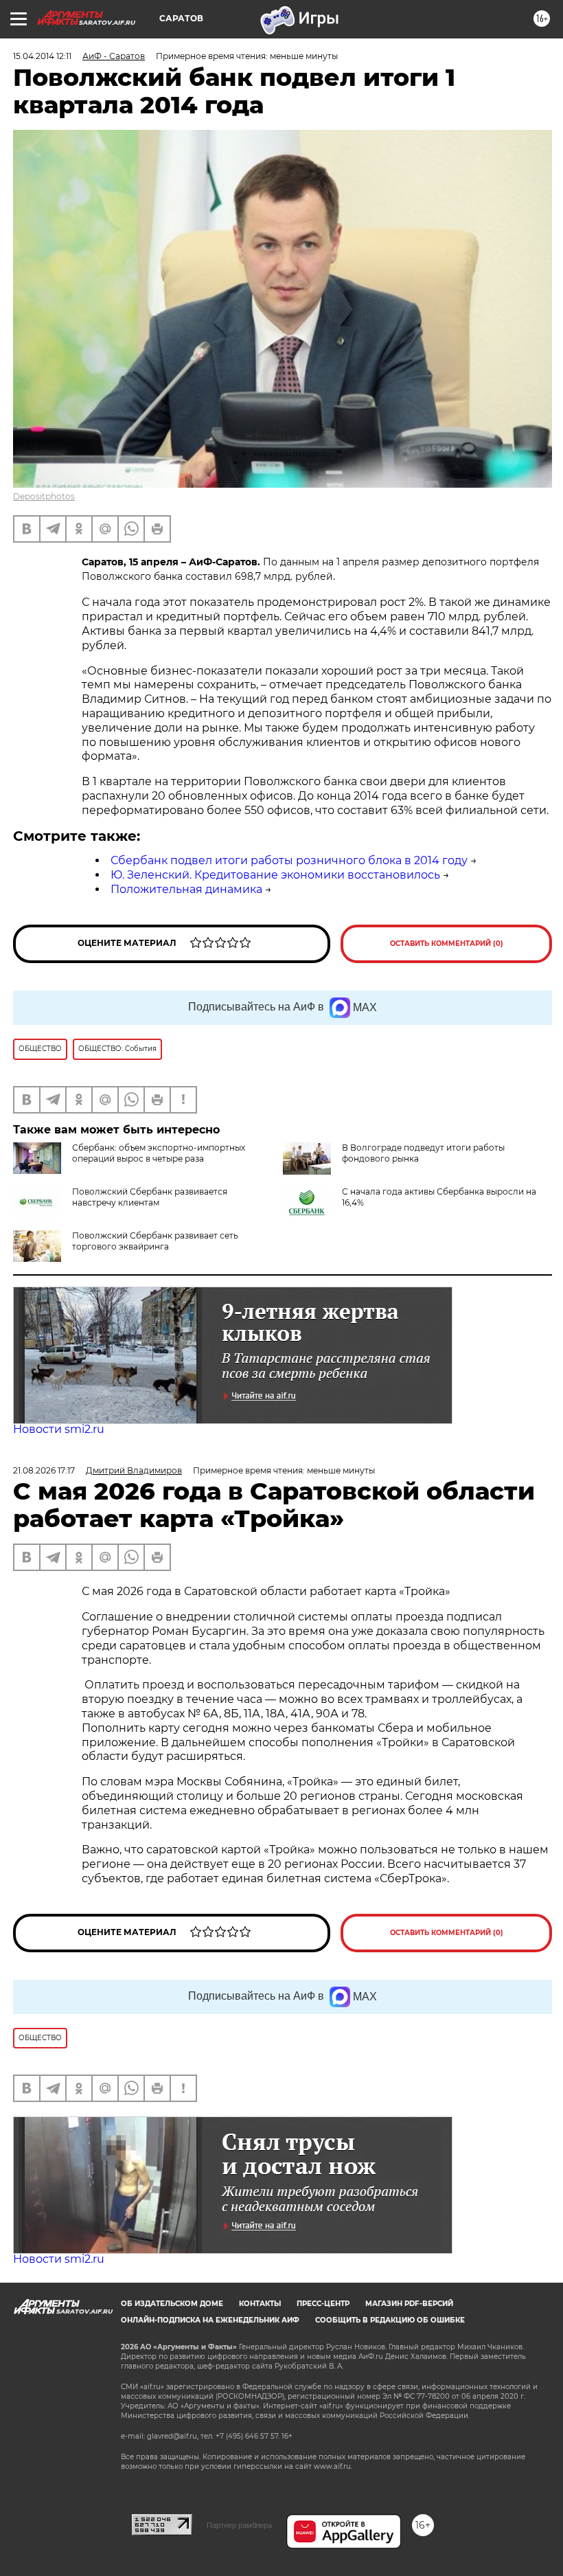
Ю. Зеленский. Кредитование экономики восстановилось (275, 875)
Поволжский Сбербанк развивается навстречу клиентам (150, 1197)
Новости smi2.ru (59, 1429)
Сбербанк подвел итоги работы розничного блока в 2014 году (289, 860)
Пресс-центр (323, 2304)
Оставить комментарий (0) (447, 944)
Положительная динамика (186, 889)
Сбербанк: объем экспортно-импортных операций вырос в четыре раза (159, 1153)
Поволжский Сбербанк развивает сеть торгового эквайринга (155, 1241)
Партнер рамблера (239, 2525)
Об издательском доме (172, 2304)
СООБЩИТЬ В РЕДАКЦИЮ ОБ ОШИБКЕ (390, 2320)
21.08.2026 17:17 (44, 1470)
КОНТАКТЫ (260, 2304)
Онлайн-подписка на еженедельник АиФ (210, 2320)
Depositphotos (44, 496)
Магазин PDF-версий (409, 2304)
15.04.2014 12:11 (42, 56)
